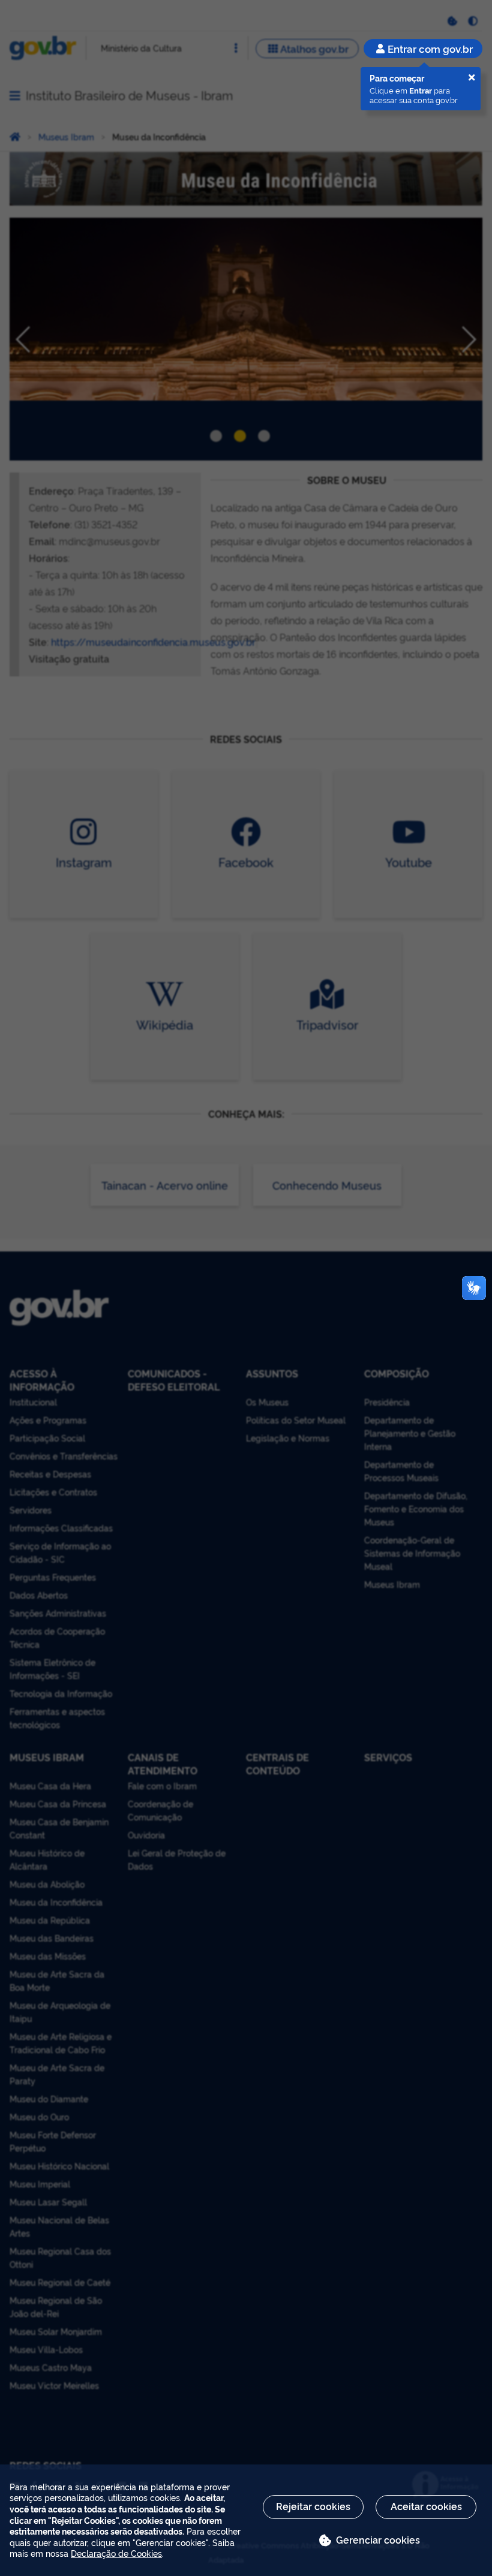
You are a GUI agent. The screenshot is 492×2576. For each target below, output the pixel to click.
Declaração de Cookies (116, 2553)
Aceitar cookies (426, 2506)
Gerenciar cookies (378, 2539)
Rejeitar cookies (313, 2506)
